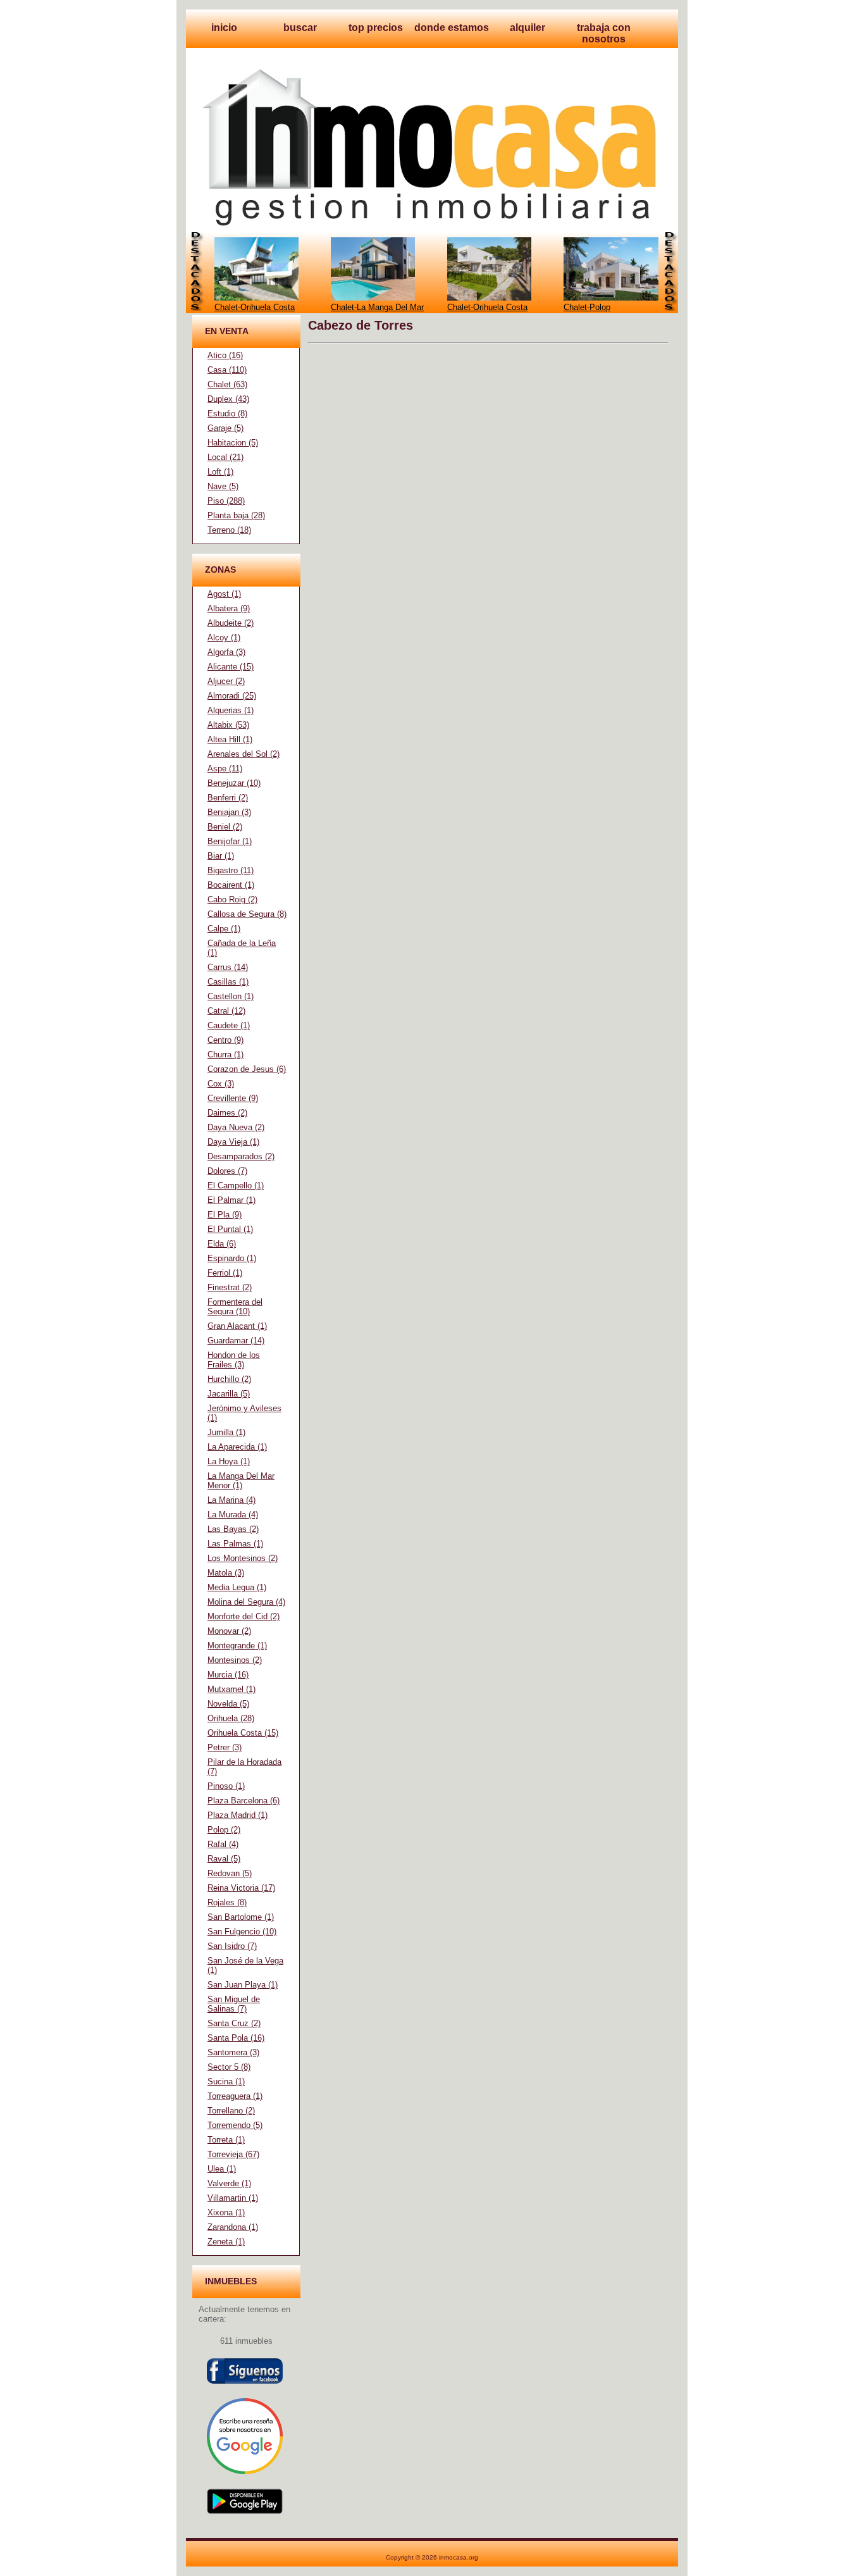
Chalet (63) (227, 384)
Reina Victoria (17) (241, 1888)
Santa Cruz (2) (234, 2023)
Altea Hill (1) (230, 739)
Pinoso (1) (226, 1786)
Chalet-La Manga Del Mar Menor (377, 312)
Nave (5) (223, 486)
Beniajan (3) (229, 812)
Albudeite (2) (231, 623)
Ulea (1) (222, 2169)
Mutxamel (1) (231, 1689)
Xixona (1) (226, 2212)
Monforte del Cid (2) (244, 1616)
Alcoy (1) (224, 638)
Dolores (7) (227, 1171)
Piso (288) (226, 501)
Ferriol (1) (225, 1273)
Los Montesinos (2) (243, 1558)
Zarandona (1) (233, 2227)
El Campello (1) (236, 1185)
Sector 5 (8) (229, 2067)
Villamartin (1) (233, 2198)
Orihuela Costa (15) (243, 1733)
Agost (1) (224, 594)
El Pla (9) (225, 1215)
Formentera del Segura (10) (235, 1307)
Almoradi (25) (232, 696)
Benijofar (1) (230, 841)
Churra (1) (225, 1055)
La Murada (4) (233, 1515)
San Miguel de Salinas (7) (234, 2004)
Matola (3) (226, 1573)
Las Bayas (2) (233, 1529)
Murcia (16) (228, 1675)
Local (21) (225, 457)
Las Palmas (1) (235, 1544)
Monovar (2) (229, 1631)
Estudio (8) (227, 414)
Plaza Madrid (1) (238, 1815)
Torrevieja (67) (233, 2154)
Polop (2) (224, 1830)
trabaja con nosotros (604, 33)
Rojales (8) (227, 1902)
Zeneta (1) (226, 2242)
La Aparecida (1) (237, 1447)
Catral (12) (226, 1011)
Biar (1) (221, 856)
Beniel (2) (225, 827)
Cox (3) (221, 1084)
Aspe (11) (225, 768)
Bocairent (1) (231, 885)
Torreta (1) (226, 2140)
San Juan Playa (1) (243, 1985)
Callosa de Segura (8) (247, 914)
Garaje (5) (225, 428)
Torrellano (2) (231, 2111)
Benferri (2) (228, 798)
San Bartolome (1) (241, 1917)
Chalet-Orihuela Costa (255, 307)
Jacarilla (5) (229, 1394)
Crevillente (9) (233, 1098)
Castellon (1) (231, 996)
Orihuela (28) (231, 1718)
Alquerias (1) (231, 710)
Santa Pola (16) (236, 2038)
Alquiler (528, 28)
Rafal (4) (223, 1844)
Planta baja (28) (236, 515)
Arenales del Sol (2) (244, 754)
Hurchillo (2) (229, 1379)
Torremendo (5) (235, 2125)
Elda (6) (222, 1244)
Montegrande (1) (237, 1646)
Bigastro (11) (231, 870)
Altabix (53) (228, 725)
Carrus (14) (228, 967)
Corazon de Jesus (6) (247, 1069)
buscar (300, 28)
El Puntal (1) (230, 1229)
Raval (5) (224, 1859)
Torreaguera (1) (235, 2096)
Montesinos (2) (235, 1660)
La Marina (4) (231, 1500)
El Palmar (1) (231, 1200)
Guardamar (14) (236, 1341)
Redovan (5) (230, 1873)
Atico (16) (225, 355)
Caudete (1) (229, 1025)
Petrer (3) (225, 1747)
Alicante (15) (231, 667)
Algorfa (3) (226, 652)
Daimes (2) (227, 1113)
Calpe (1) (224, 929)
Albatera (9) (229, 608)
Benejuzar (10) (234, 783)
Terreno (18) (229, 530)
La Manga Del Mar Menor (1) (241, 1481)
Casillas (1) (228, 982)
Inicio (224, 28)
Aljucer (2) (226, 681)
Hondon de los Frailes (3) (234, 1360)
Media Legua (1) (237, 1587)
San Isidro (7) (232, 1946)
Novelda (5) (228, 1704)
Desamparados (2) (241, 1156)
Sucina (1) (226, 2081)
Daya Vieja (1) (233, 1142)
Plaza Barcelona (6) (244, 1801)
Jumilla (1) (226, 1432)
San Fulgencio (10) (242, 1932)
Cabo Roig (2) (232, 899)
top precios (376, 28)
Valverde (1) (229, 2183)
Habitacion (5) (233, 443)
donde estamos (452, 28)
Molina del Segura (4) (246, 1602)
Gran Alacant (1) (237, 1326)
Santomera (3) (233, 2052)
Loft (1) (220, 472)
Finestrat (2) (230, 1287)
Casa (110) (227, 370)
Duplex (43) (228, 399)
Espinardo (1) (232, 1258)
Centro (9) (225, 1040)
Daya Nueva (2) (236, 1127)
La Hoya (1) (229, 1461)
